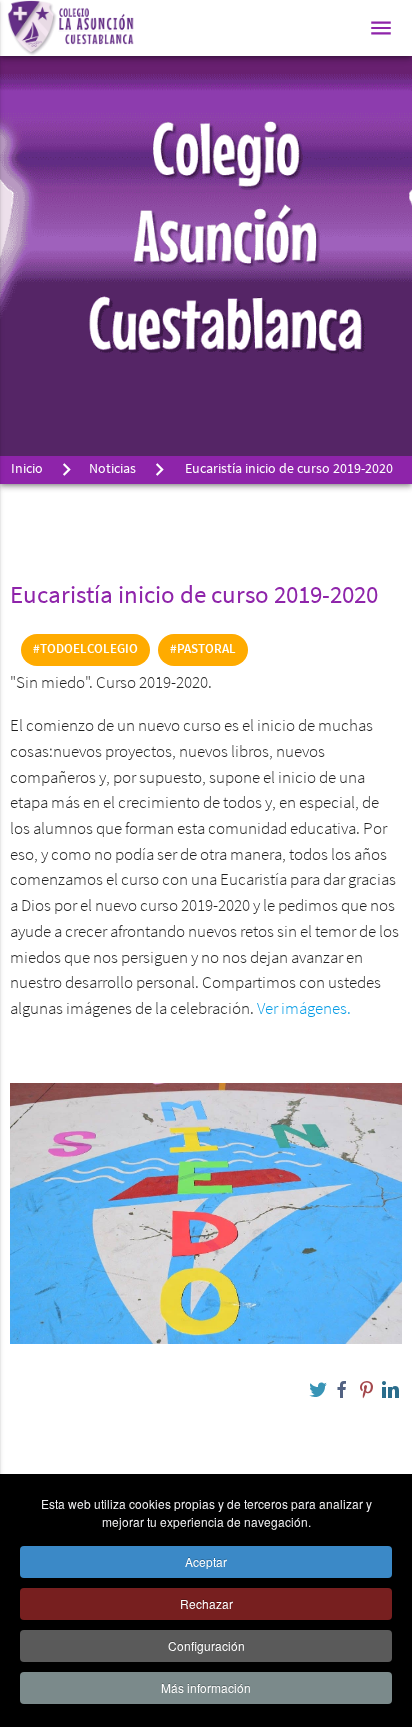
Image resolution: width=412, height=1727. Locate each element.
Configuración (206, 1645)
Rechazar (206, 1603)
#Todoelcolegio (85, 649)
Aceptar (206, 1561)
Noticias (112, 469)
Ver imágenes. (304, 1009)
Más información (206, 1687)
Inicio (27, 469)
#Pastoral (203, 649)
